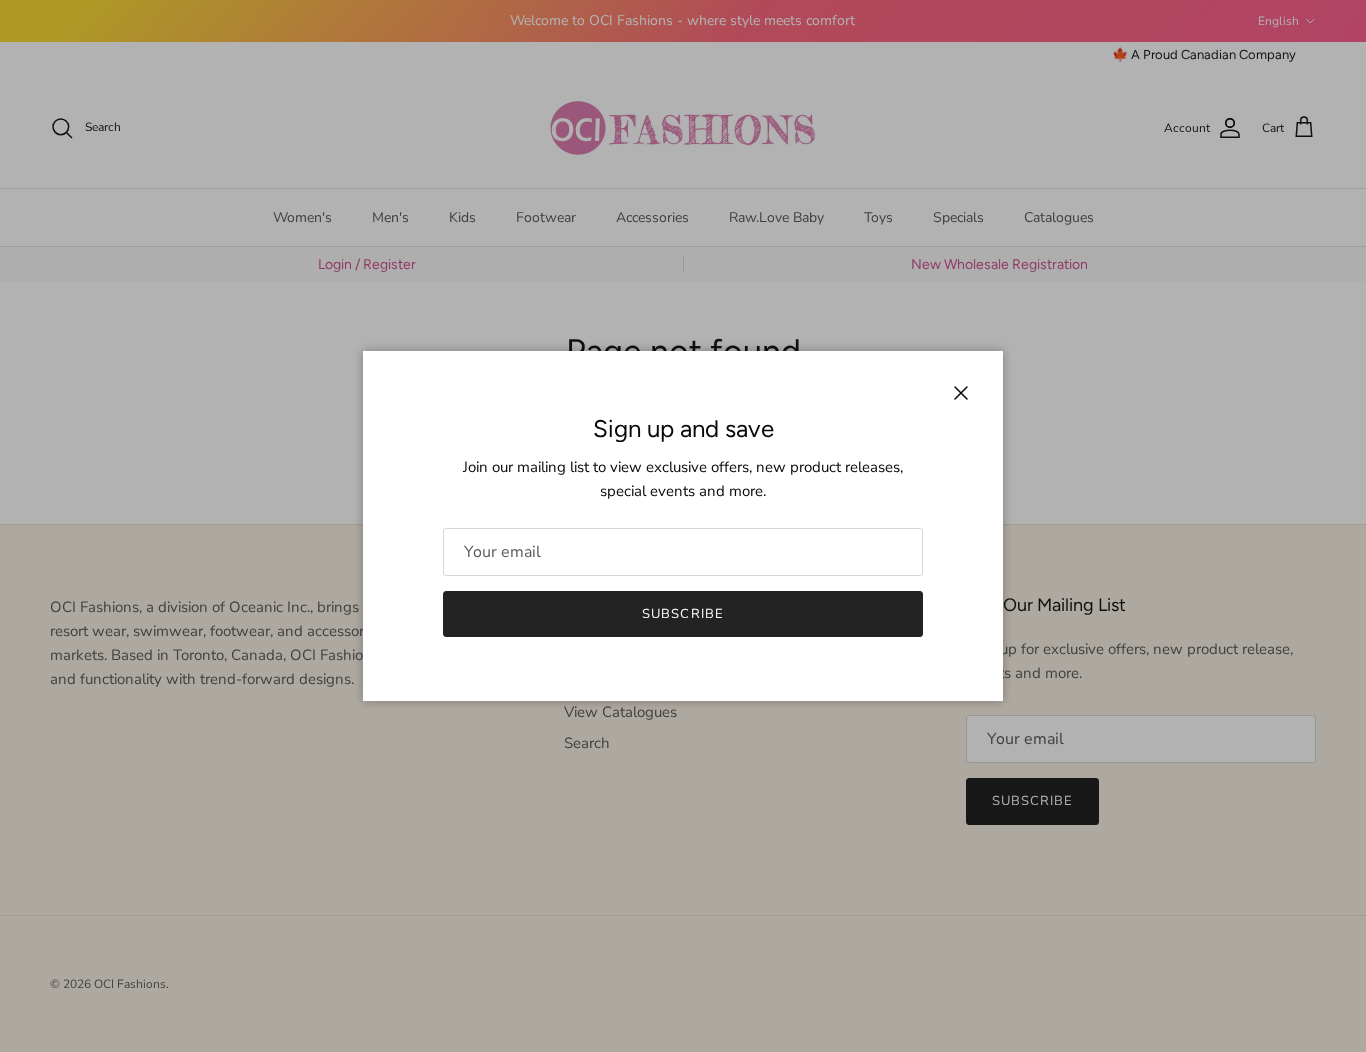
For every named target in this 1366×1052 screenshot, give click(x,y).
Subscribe (682, 614)
